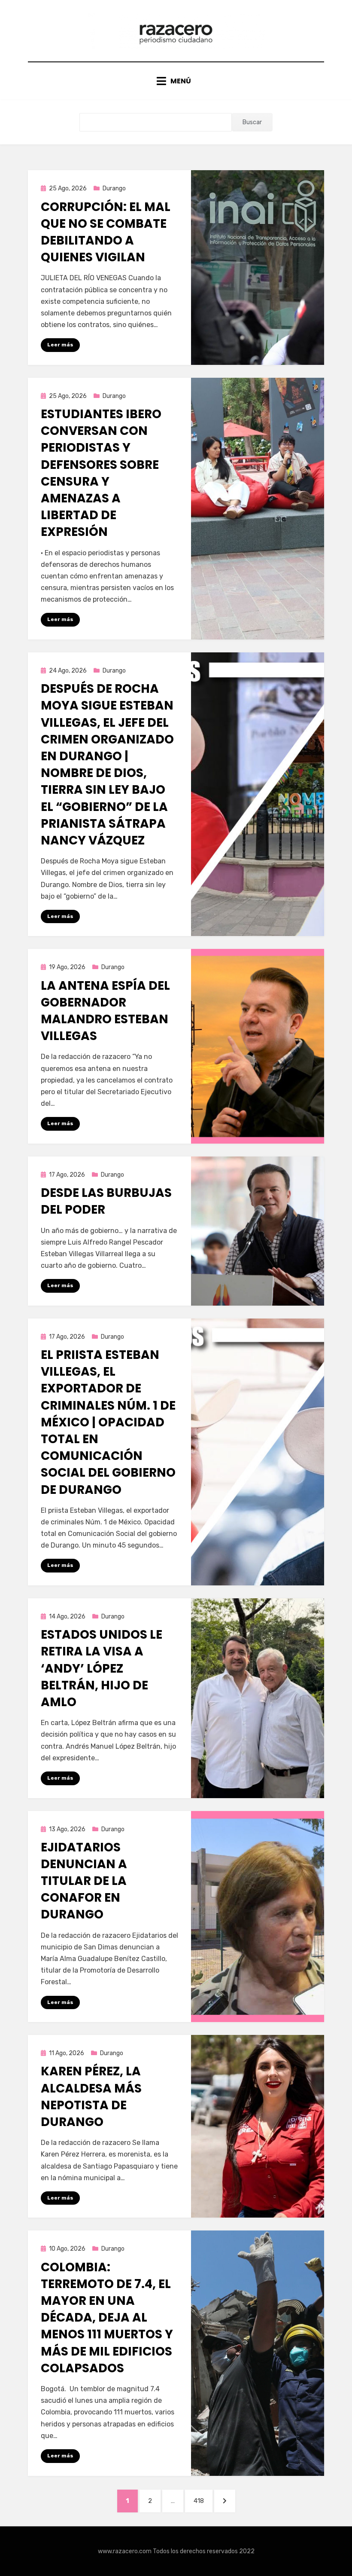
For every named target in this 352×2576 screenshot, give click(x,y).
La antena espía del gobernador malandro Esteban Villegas (105, 1011)
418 (203, 2501)
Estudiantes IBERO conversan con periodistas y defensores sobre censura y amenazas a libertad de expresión (101, 473)
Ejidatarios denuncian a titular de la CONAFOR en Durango (84, 1881)
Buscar (252, 122)
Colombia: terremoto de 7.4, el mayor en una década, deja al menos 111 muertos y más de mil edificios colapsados (107, 2318)
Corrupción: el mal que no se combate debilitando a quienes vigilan (106, 232)
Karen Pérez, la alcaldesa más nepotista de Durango (91, 2097)
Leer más (60, 345)
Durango (114, 188)
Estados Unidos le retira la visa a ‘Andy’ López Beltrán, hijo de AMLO (102, 1668)
